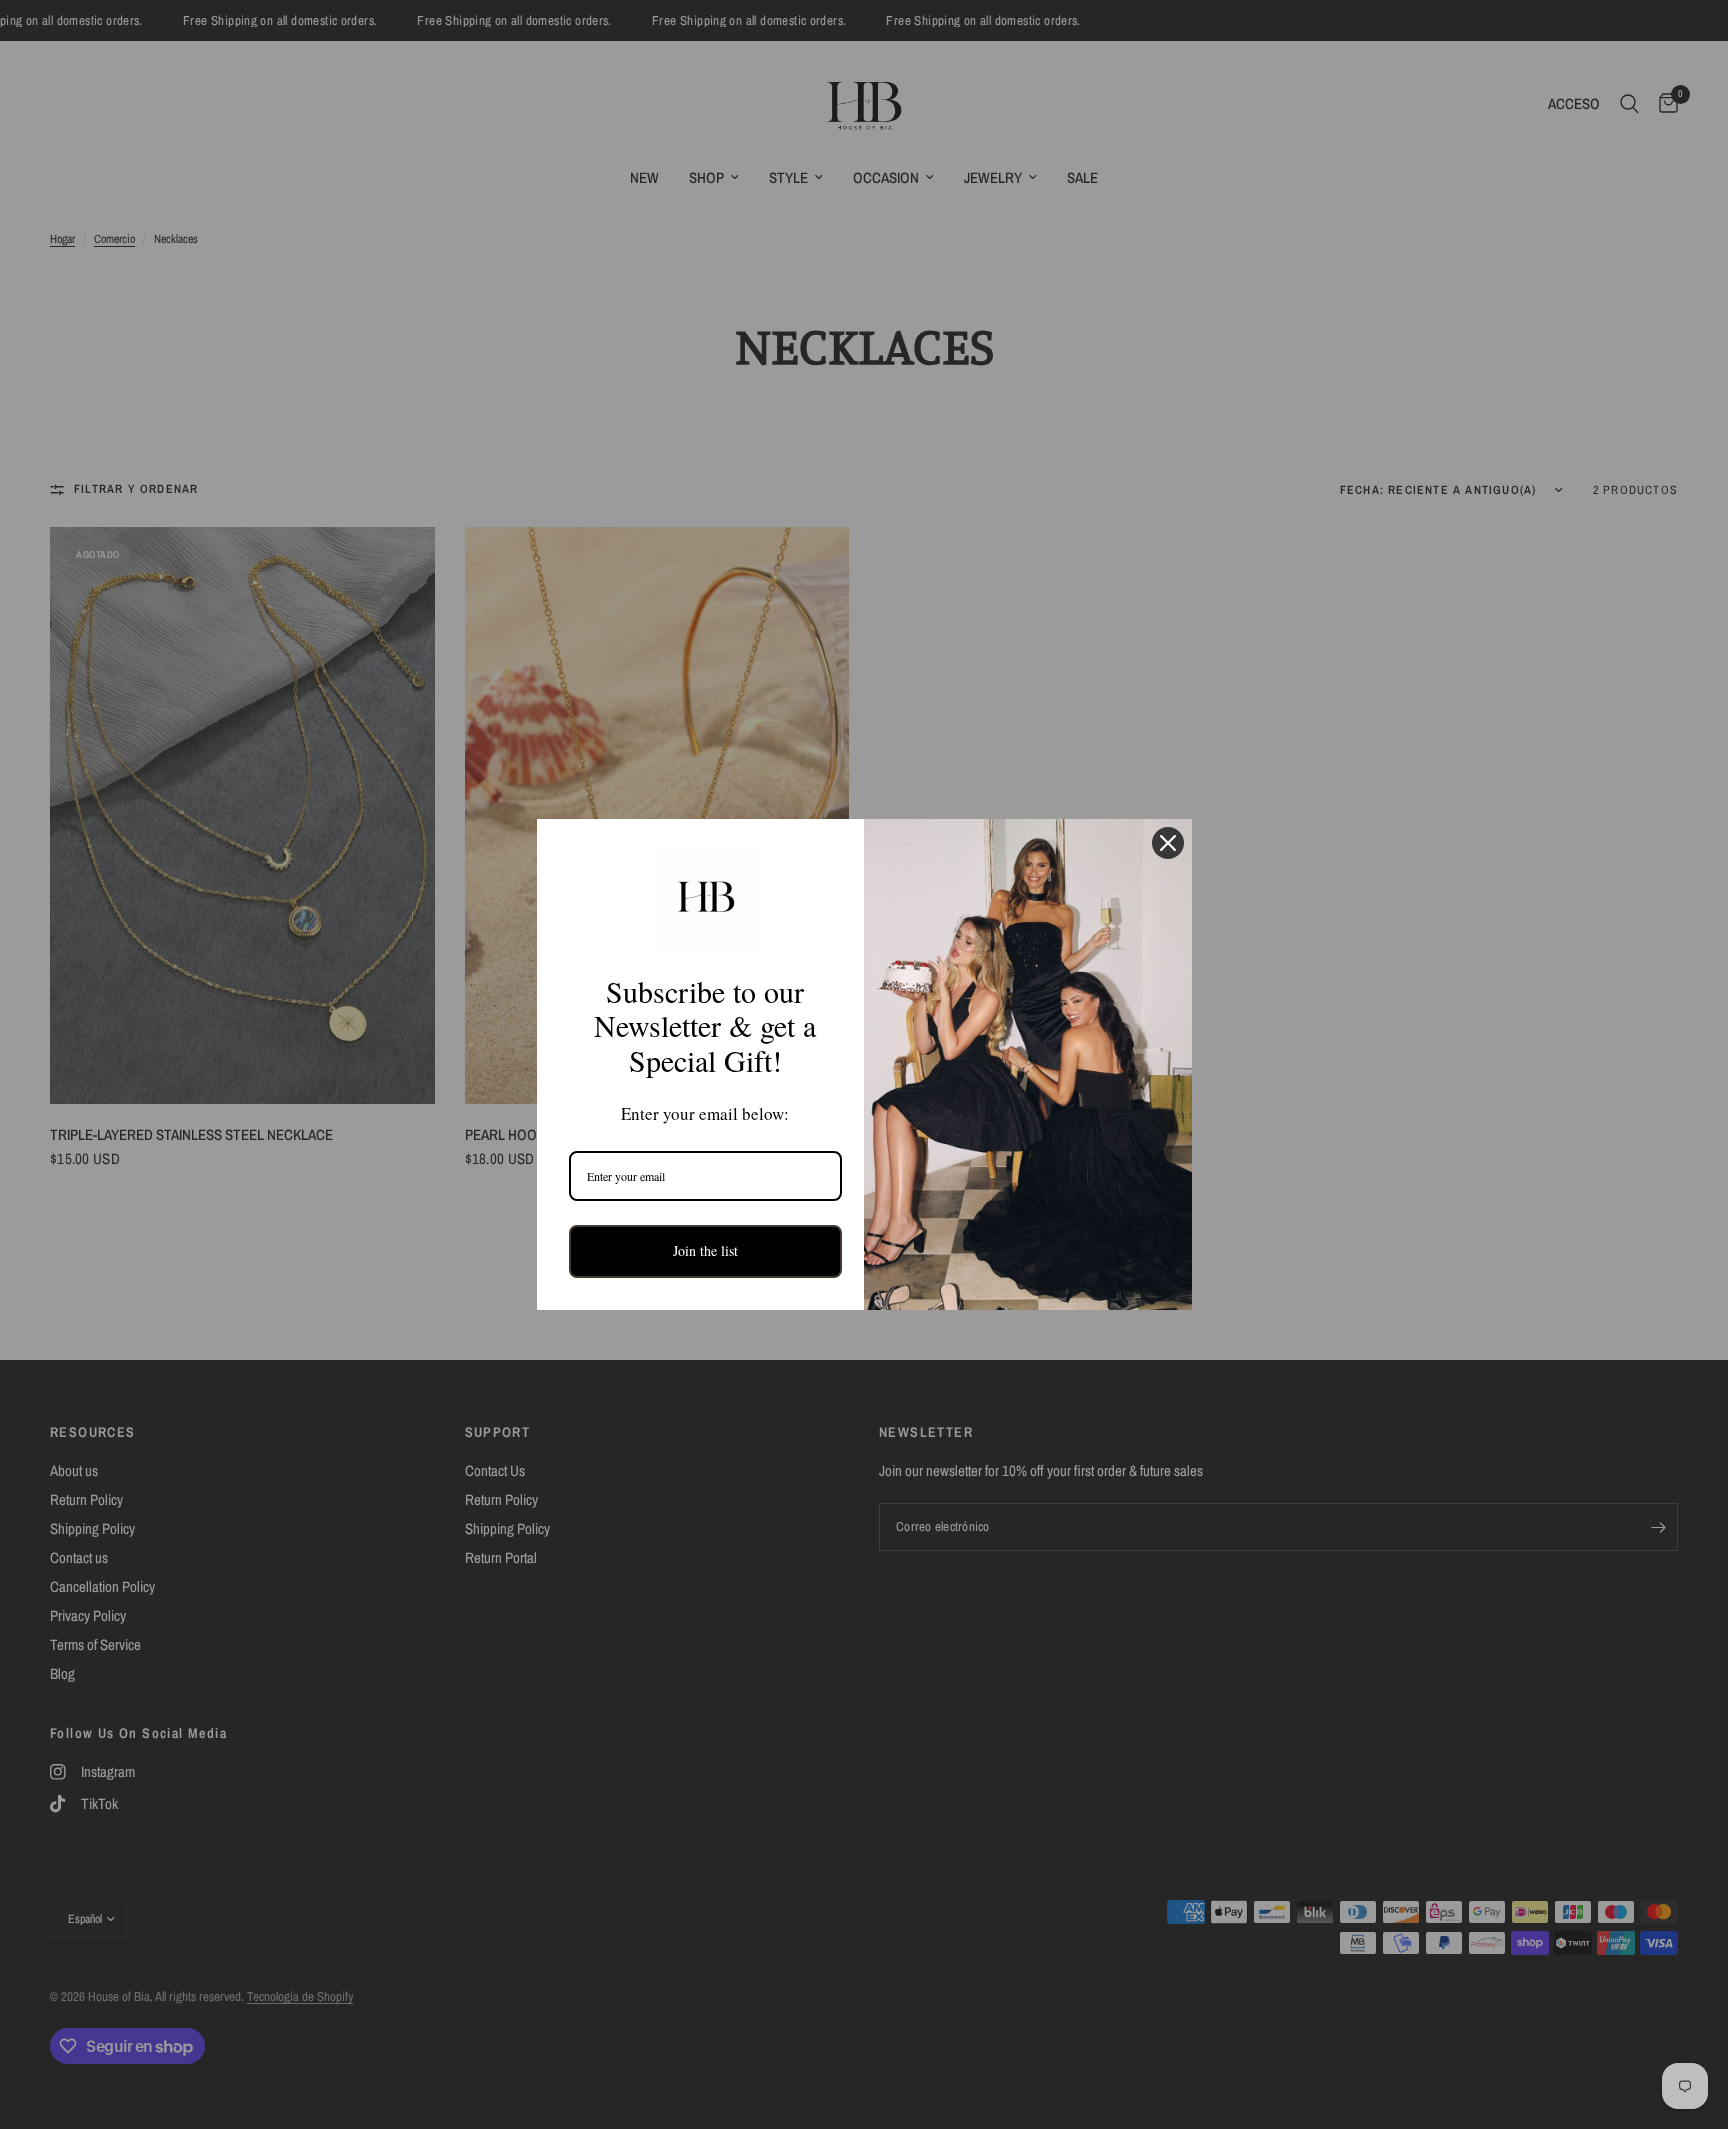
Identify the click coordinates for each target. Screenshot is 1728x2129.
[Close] (1168, 843)
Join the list (705, 1250)
